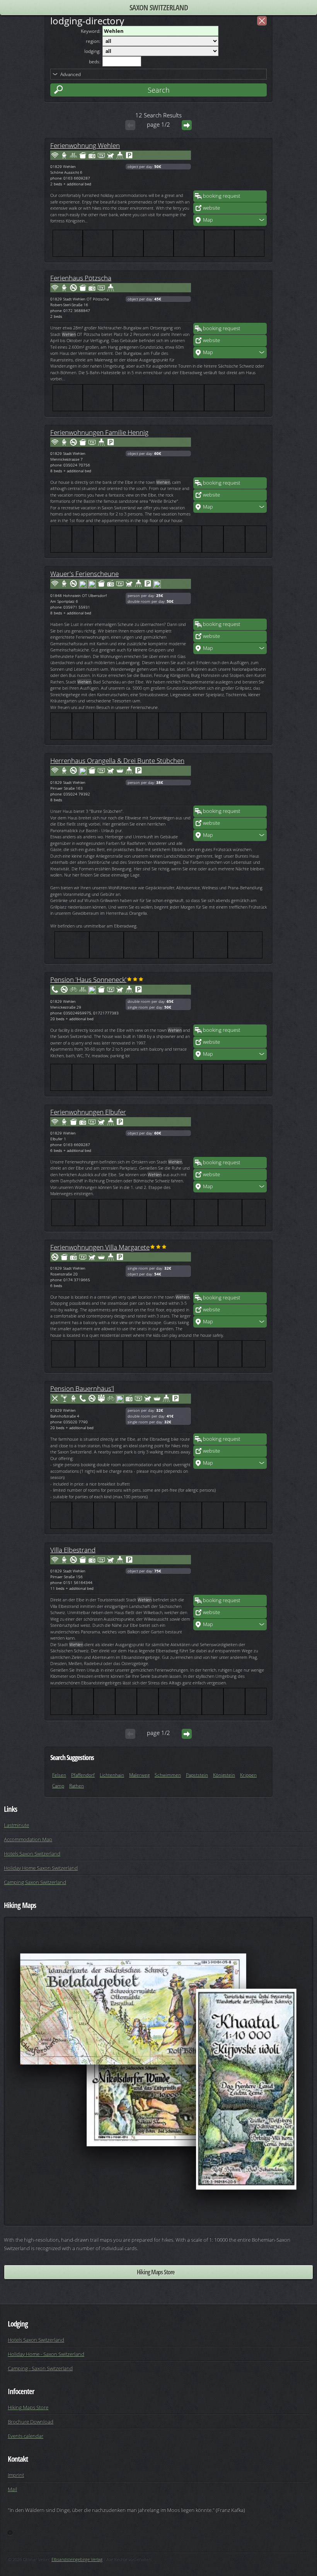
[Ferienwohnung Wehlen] (230, 167)
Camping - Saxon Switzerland (40, 2368)
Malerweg (139, 1775)
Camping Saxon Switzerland (35, 1882)
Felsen (59, 1775)
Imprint (16, 2475)
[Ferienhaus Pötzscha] (230, 299)
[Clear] (262, 21)
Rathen (77, 1786)
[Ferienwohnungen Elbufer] (230, 1133)
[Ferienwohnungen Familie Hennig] (230, 454)
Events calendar (26, 2436)
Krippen (248, 1775)
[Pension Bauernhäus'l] (230, 1410)
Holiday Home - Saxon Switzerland (46, 2354)
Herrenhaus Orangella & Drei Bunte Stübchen (117, 760)
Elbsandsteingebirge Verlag (77, 2559)
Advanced (71, 74)
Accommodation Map (28, 1839)
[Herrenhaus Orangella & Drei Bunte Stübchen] (230, 782)
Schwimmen (168, 1775)
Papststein (197, 1775)
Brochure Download (31, 2422)
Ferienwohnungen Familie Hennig (99, 432)
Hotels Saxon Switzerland (32, 1854)
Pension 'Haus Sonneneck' (88, 979)
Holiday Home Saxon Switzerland (41, 1868)
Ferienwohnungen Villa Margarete (100, 1247)
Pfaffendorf (83, 1775)
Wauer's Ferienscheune (84, 573)
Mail (12, 2489)
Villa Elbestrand (73, 1550)
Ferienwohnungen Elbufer (88, 1112)
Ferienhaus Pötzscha (81, 278)
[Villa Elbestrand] (230, 1571)
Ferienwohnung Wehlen (85, 145)
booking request (222, 196)
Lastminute (16, 1825)
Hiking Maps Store (156, 2272)
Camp (58, 1786)
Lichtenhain (112, 1775)
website (211, 208)
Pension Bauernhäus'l (82, 1388)
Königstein (224, 1775)
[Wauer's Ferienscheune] (230, 595)
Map (208, 220)
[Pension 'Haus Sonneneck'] (230, 1001)
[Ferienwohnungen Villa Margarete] (230, 1268)
